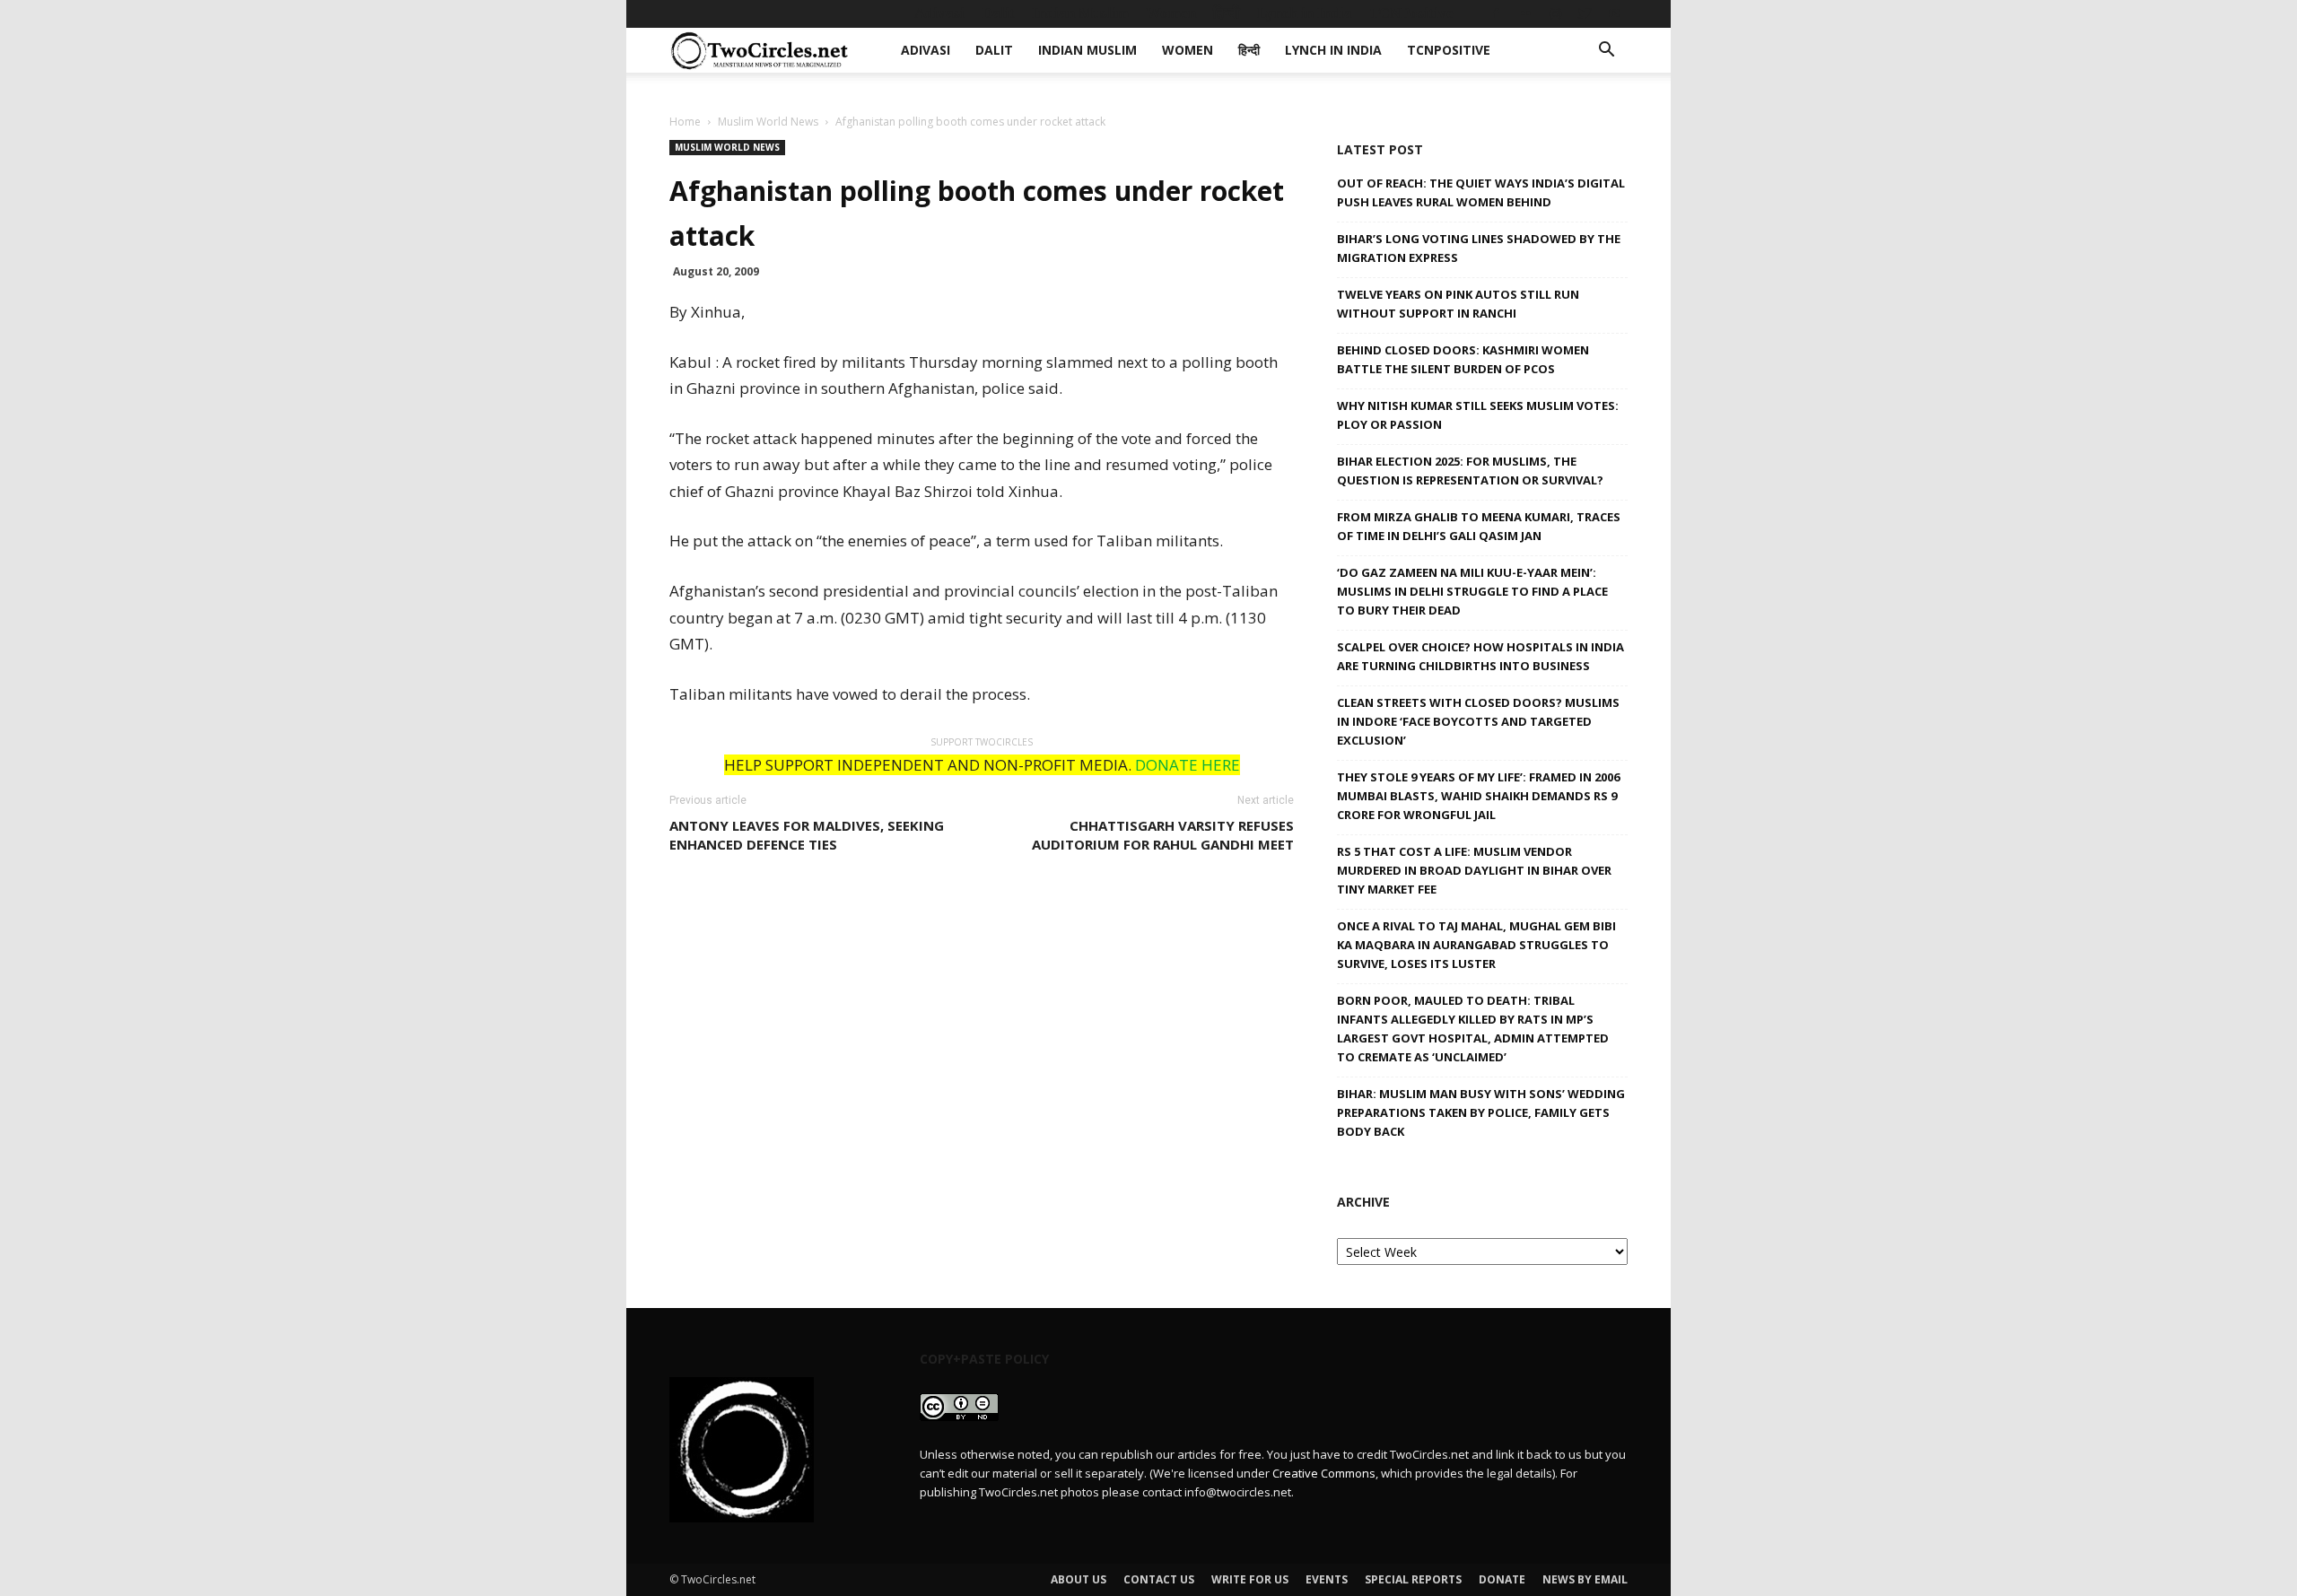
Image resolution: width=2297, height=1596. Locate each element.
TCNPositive (1411, 13)
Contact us (1159, 1579)
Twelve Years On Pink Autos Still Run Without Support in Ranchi (1458, 304)
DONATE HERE (1188, 765)
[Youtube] (1614, 13)
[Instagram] (1555, 13)
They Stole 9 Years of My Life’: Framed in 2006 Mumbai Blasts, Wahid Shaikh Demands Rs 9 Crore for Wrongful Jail (1478, 796)
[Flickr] (1525, 13)
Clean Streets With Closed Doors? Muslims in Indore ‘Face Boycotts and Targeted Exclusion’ (1478, 721)
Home (685, 122)
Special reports (1413, 1579)
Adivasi (939, 13)
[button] (1606, 52)
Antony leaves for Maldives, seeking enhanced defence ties (807, 835)
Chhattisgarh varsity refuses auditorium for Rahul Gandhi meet (1163, 835)
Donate (1502, 1579)
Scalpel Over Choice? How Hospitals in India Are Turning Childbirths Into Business (1480, 656)
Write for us (1250, 1579)
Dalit (998, 13)
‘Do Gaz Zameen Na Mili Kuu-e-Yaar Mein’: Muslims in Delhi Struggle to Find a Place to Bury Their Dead (1472, 591)
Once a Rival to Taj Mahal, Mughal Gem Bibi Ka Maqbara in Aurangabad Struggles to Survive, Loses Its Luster (1476, 945)
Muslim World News (768, 122)
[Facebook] (1496, 13)
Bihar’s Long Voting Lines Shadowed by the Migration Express (1479, 248)
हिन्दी (1227, 13)
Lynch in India (1305, 13)
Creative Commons (1324, 1473)
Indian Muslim (1080, 13)
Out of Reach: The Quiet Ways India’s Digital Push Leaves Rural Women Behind (1481, 192)
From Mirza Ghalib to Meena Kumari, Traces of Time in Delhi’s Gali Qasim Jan (1479, 526)
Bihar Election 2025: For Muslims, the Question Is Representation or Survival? (1470, 471)
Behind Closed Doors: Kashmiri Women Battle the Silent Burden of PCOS (1463, 359)
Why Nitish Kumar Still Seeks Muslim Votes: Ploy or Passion (1478, 415)
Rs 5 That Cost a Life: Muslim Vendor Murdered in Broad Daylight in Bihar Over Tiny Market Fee (1474, 870)
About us (1079, 1579)
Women (1171, 13)
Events (1327, 1579)
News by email (1585, 1579)
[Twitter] (1585, 13)
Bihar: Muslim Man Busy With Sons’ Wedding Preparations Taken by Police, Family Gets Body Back (1481, 1112)
